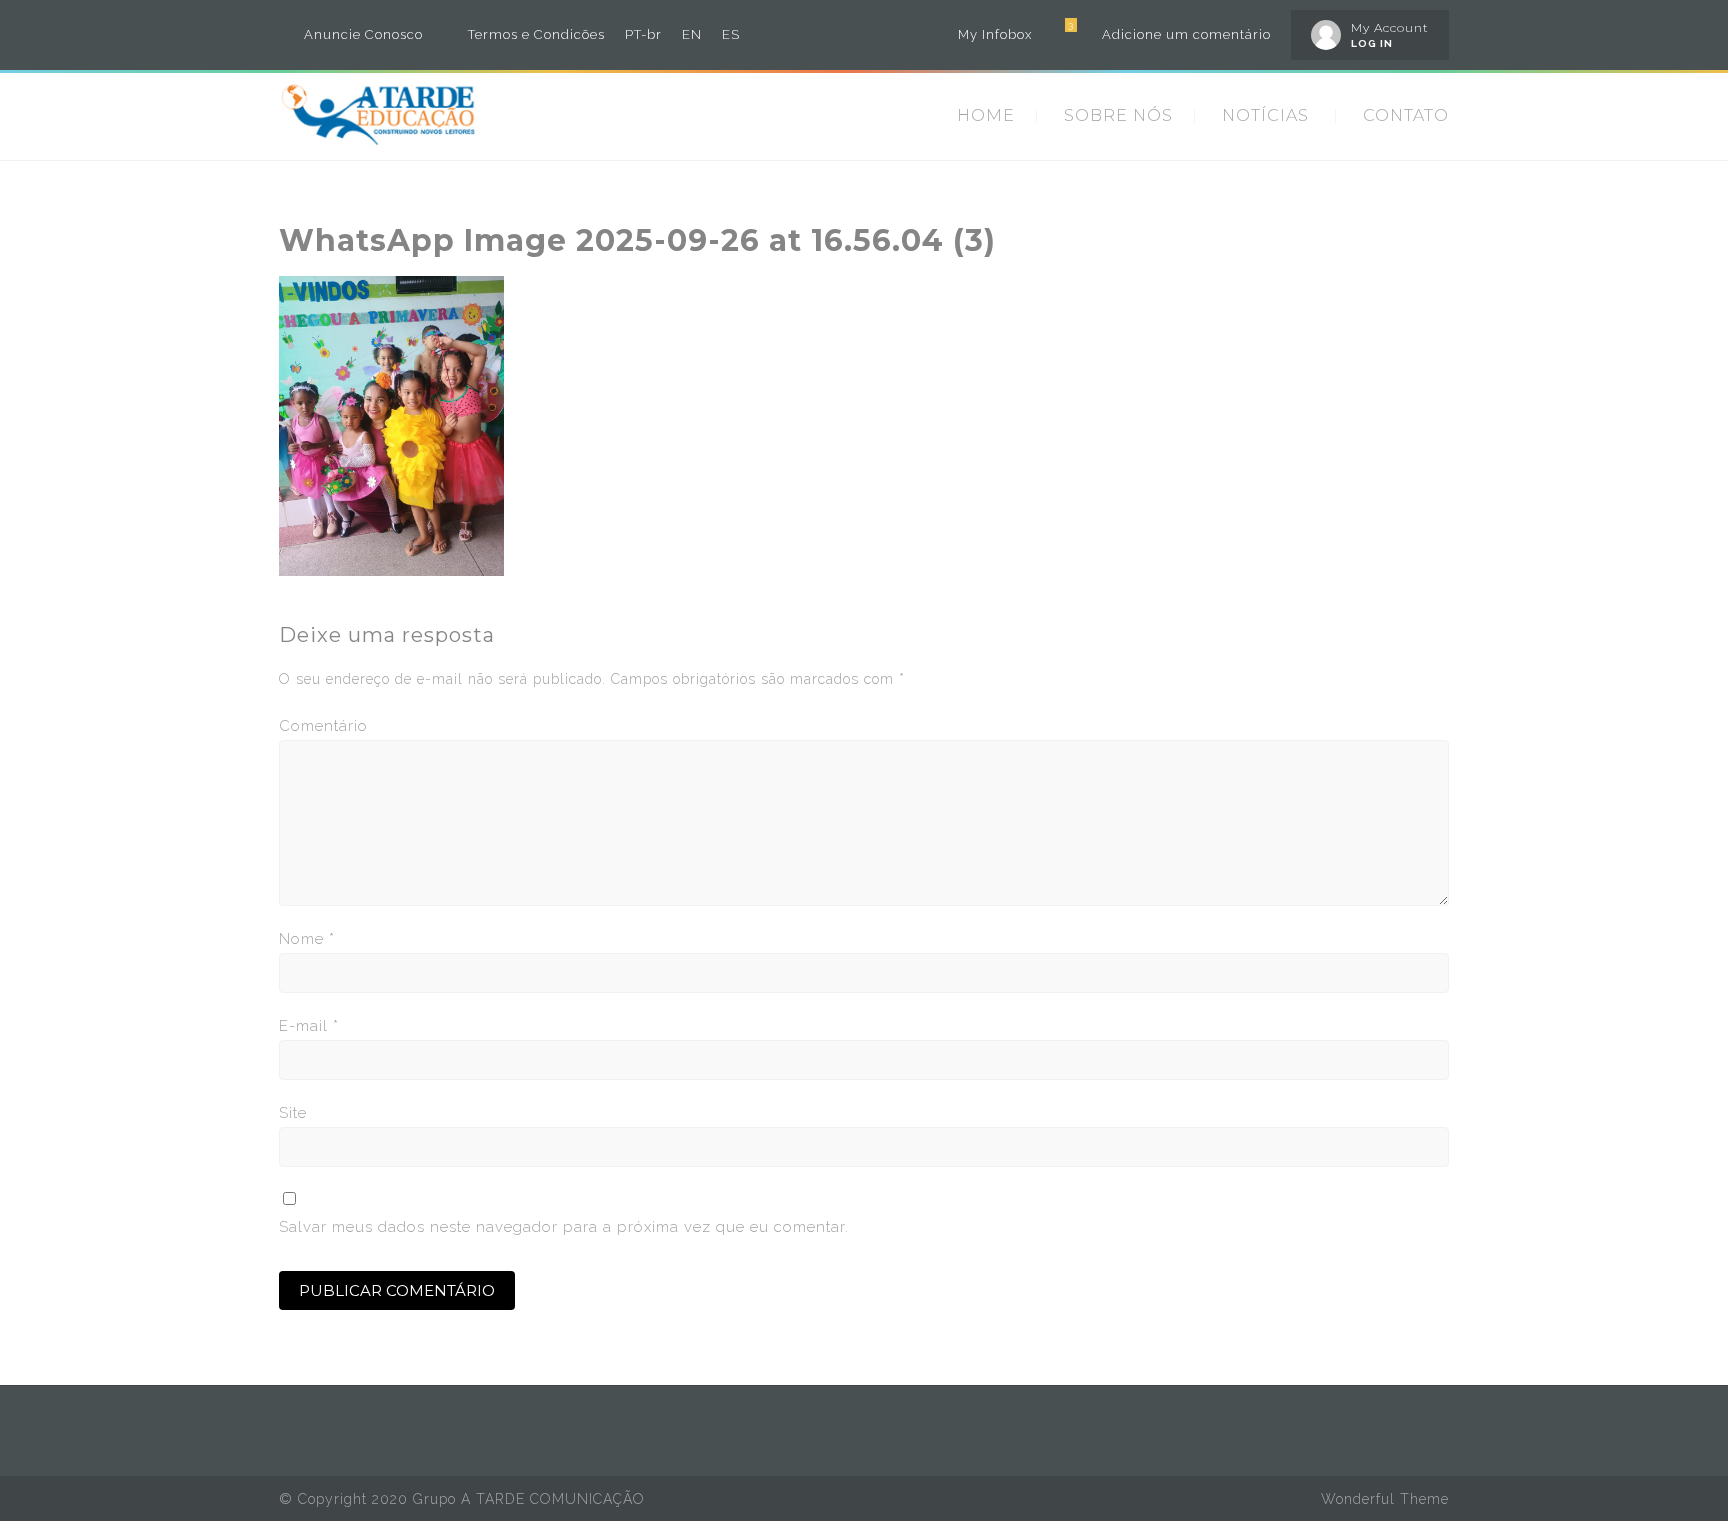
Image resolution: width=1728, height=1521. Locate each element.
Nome (307, 939)
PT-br (643, 34)
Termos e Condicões (536, 34)
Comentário (323, 726)
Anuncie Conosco (363, 34)
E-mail (309, 1026)
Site (293, 1113)
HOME (986, 115)
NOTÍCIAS (1265, 115)
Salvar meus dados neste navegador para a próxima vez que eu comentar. (564, 1227)
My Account (1390, 27)
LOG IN (1372, 43)
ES (731, 34)
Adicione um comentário (1186, 34)
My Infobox (995, 34)
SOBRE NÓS (1118, 115)
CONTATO (1406, 115)
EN (692, 34)
